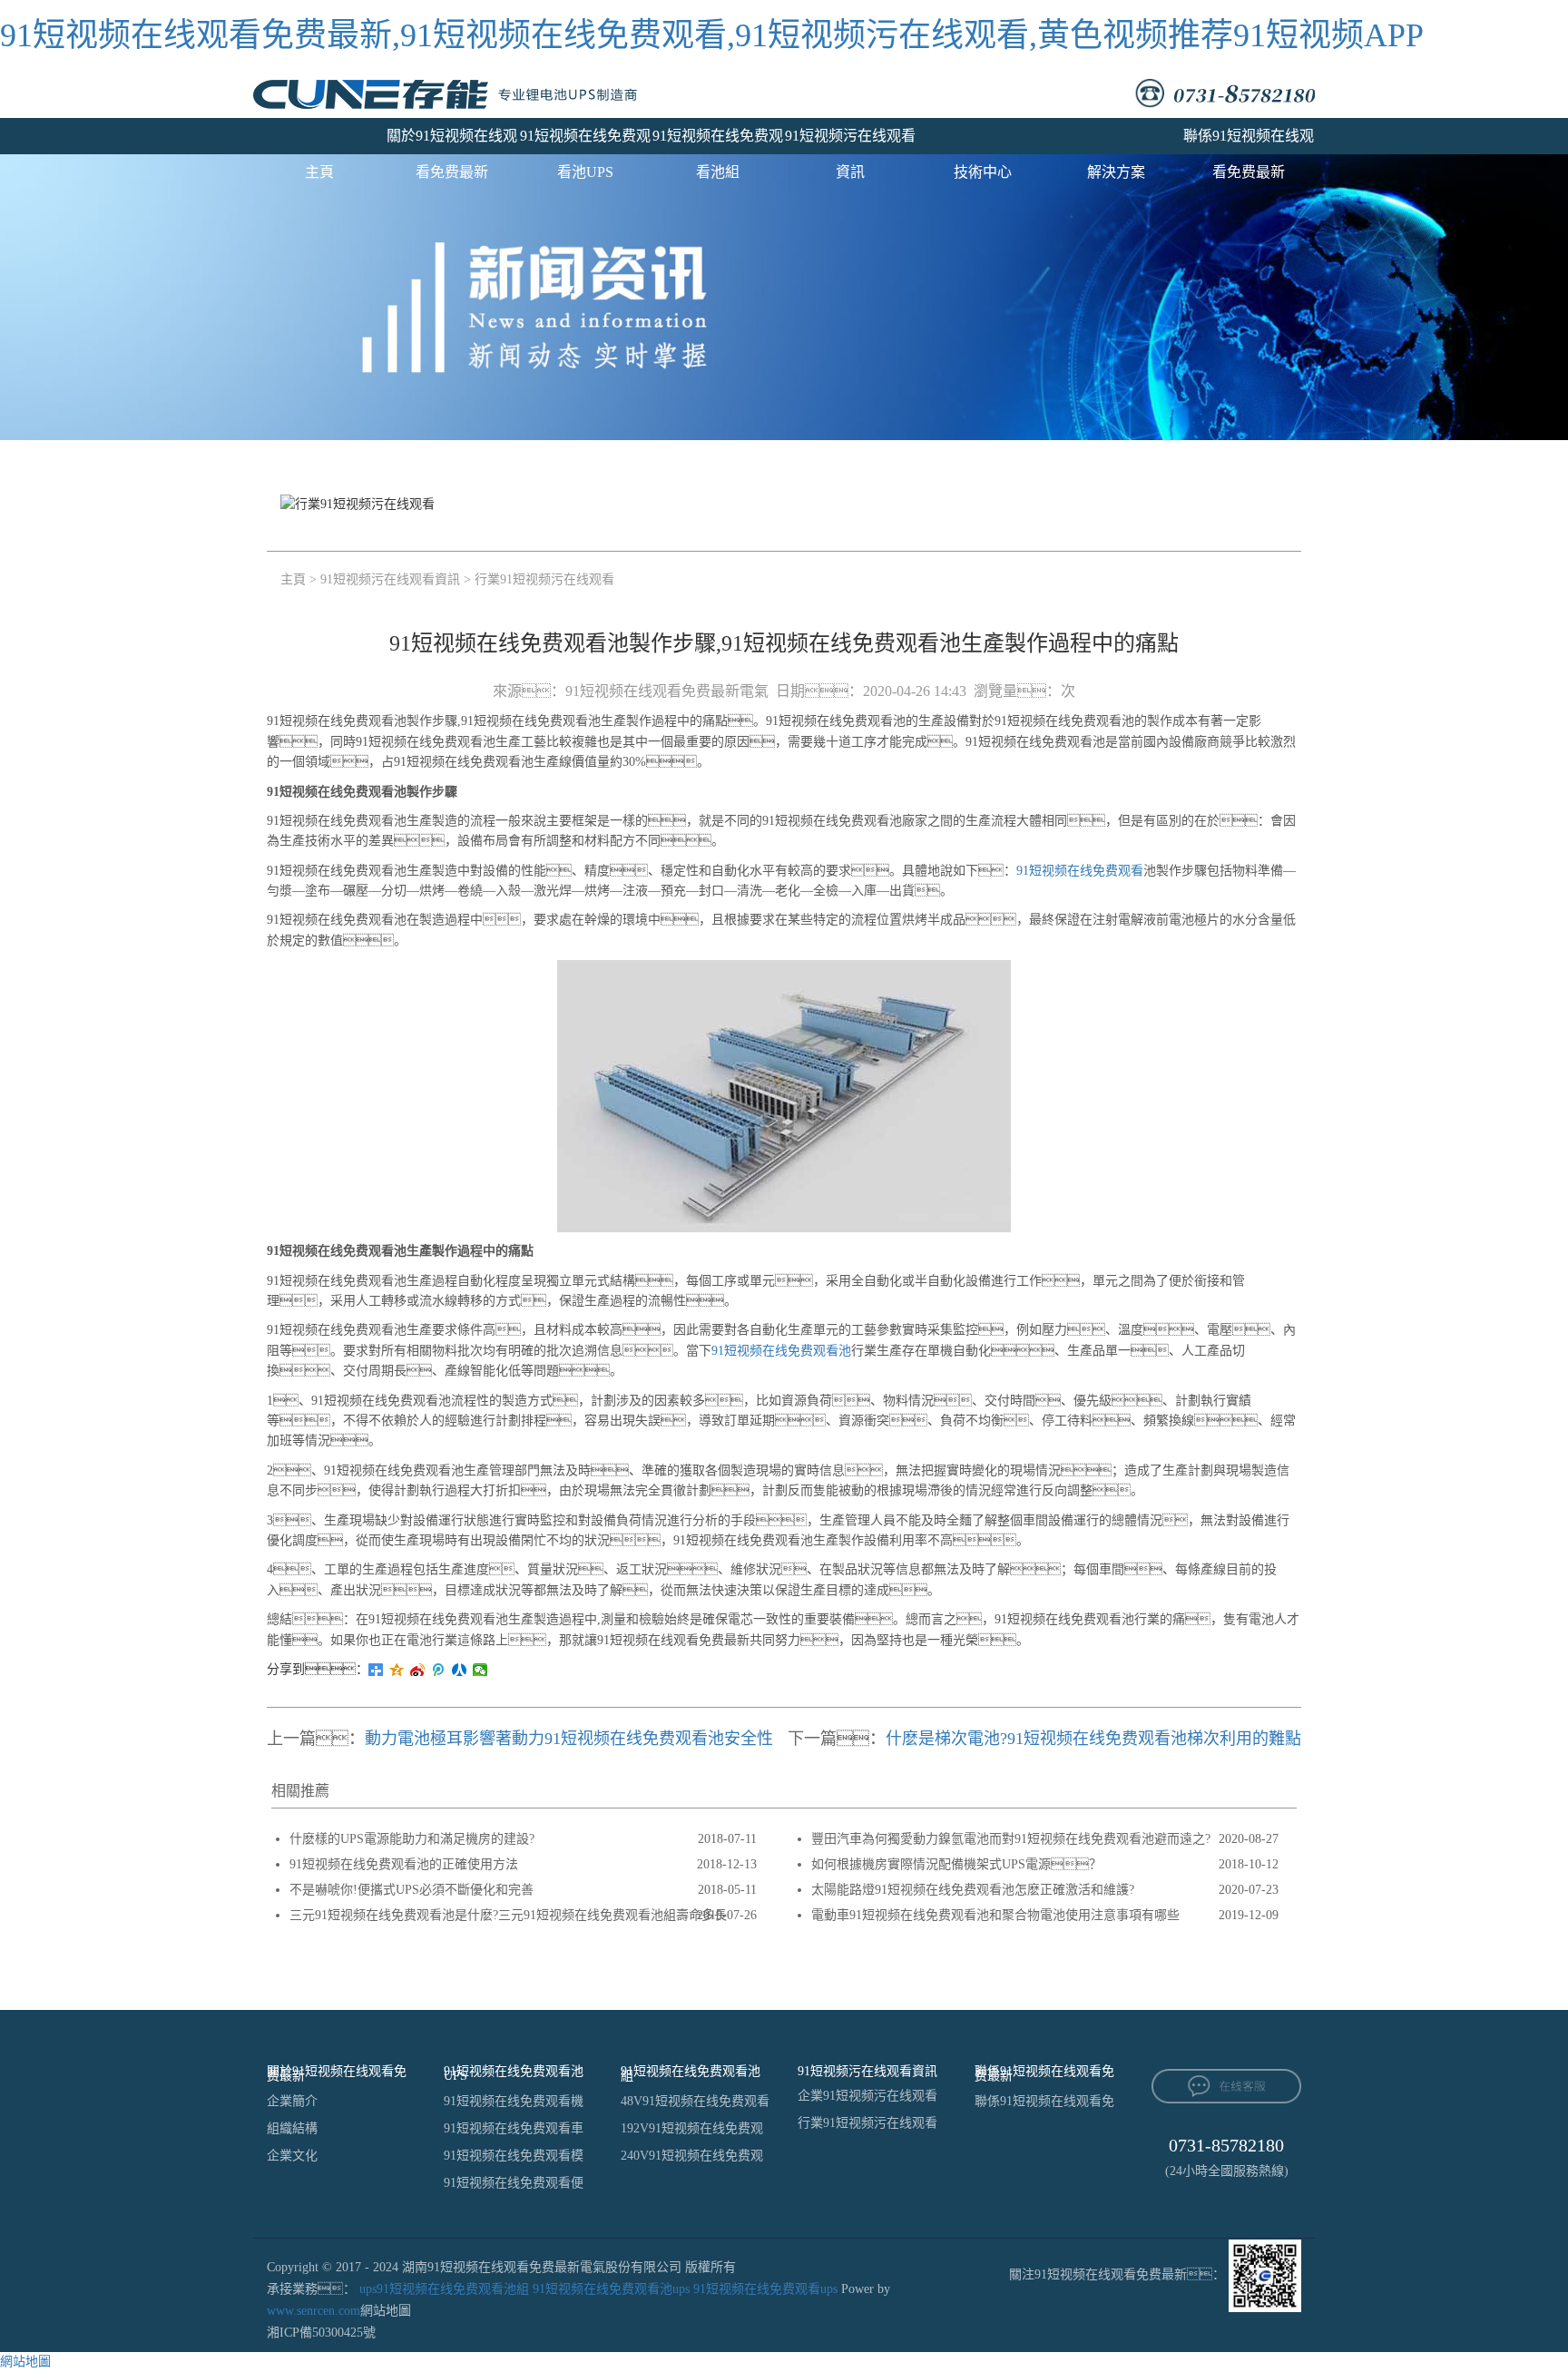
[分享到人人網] (460, 1670)
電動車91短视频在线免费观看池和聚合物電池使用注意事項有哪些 (995, 1915)
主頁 (319, 172)
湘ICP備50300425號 (321, 2333)
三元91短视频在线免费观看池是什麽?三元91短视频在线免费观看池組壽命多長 (508, 1915)
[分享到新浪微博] (418, 1670)
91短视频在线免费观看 (1080, 871)
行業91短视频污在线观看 (544, 579)
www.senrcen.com (314, 2311)
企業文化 (292, 2156)
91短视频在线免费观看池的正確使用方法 (404, 1864)
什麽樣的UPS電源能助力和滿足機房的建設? (412, 1839)
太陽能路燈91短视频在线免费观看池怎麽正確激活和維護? (973, 1890)
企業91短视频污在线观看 (867, 2096)
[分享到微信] (480, 1670)
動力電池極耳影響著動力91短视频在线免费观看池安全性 (569, 1739)
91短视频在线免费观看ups (765, 2289)
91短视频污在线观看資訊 (850, 141)
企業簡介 (292, 2101)
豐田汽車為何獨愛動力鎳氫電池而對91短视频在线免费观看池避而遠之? (1011, 1839)
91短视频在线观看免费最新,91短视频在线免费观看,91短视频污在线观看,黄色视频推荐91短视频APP (712, 35)
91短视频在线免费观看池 (781, 1351)
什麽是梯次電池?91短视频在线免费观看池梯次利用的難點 (1093, 1739)
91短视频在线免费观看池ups (611, 2289)
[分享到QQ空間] (397, 1670)
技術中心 (983, 172)
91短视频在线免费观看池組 (718, 141)
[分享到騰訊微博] (439, 1670)
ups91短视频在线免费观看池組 (444, 2289)
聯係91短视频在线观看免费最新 (1249, 141)
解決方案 (1116, 172)
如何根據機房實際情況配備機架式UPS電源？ (956, 1864)
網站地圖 (386, 2311)
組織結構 (292, 2128)
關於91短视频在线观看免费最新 (452, 141)
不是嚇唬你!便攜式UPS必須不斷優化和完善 (412, 1890)
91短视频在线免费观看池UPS (585, 141)
